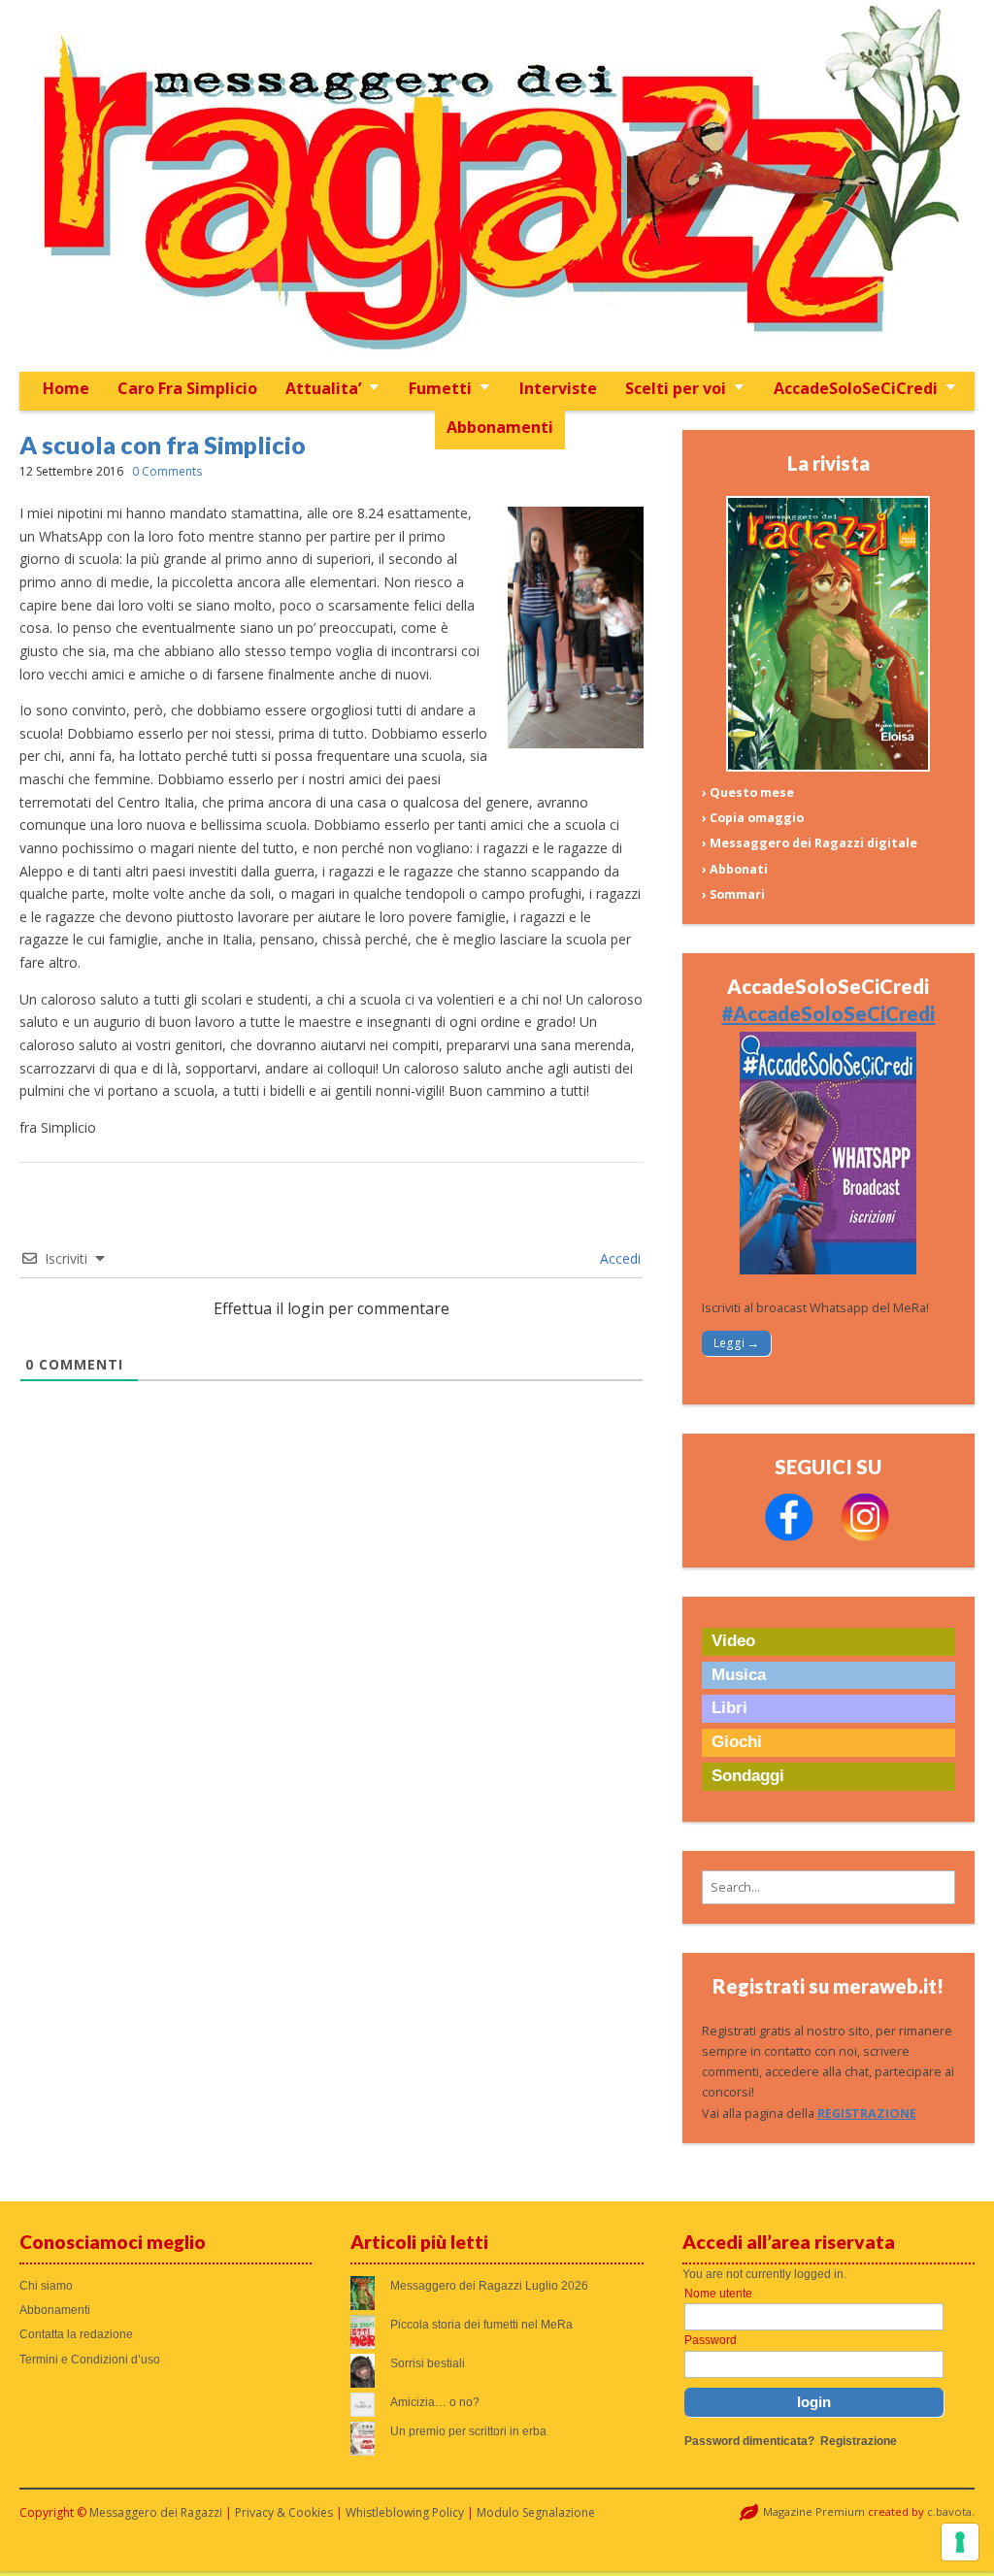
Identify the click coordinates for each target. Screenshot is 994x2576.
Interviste (558, 388)
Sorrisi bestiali (428, 2363)
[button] (828, 1887)
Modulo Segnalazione (536, 2512)
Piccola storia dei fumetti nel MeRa (481, 2325)
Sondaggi (748, 1776)
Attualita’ (323, 388)
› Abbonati (735, 869)
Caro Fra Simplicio (187, 388)
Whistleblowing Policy (405, 2512)
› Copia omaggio (753, 818)
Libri (729, 1708)
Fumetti (440, 388)
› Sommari (733, 894)
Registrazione (859, 2441)
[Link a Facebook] (789, 1537)
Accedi (618, 1258)
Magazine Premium (814, 2511)
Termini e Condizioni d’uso (90, 2360)
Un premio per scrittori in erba (468, 2431)
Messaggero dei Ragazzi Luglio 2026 (489, 2286)
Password (711, 2340)
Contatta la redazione (76, 2334)
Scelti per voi (676, 388)
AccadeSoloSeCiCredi (856, 388)
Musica (739, 1675)
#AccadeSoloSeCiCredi (828, 1013)
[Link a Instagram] (865, 1537)
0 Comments (167, 471)
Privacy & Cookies (284, 2512)
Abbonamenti (500, 427)
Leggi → (736, 1343)
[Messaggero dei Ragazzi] (497, 186)
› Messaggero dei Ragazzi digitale (810, 843)
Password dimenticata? (749, 2441)
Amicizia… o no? (435, 2402)
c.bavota (949, 2511)
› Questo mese (748, 793)
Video (733, 1641)
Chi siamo (46, 2286)
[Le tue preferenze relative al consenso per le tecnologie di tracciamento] (960, 2542)
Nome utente (718, 2294)
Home (66, 388)
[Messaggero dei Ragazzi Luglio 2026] (828, 767)
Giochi (737, 1742)
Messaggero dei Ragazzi (156, 2512)
